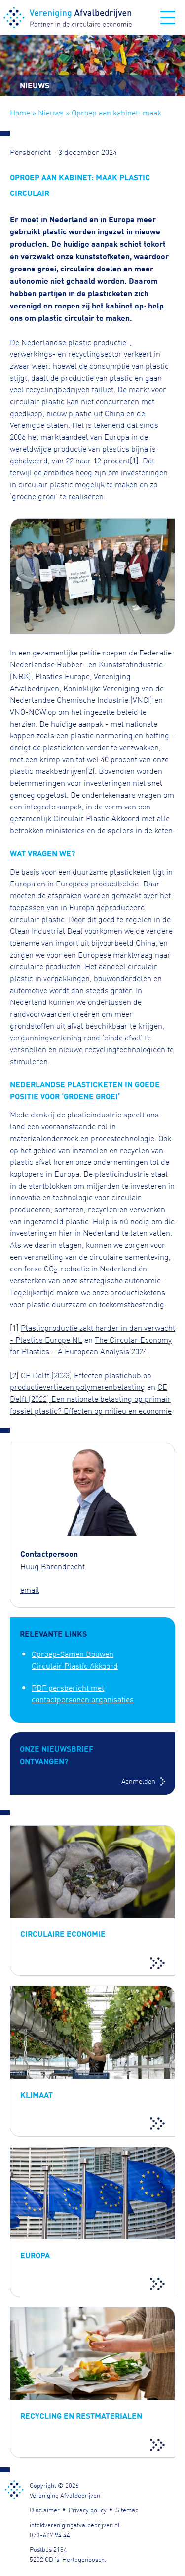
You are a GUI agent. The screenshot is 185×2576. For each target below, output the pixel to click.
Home (20, 112)
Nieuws (51, 112)
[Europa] (92, 2222)
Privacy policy (88, 2509)
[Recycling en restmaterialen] (92, 2382)
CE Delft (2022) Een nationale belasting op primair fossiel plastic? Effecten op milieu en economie (91, 1398)
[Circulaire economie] (92, 1901)
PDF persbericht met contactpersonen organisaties (83, 1693)
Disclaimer (45, 2509)
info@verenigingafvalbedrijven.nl (75, 2524)
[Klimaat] (92, 2061)
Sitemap (127, 2509)
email (30, 1589)
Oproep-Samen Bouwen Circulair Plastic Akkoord (75, 1659)
